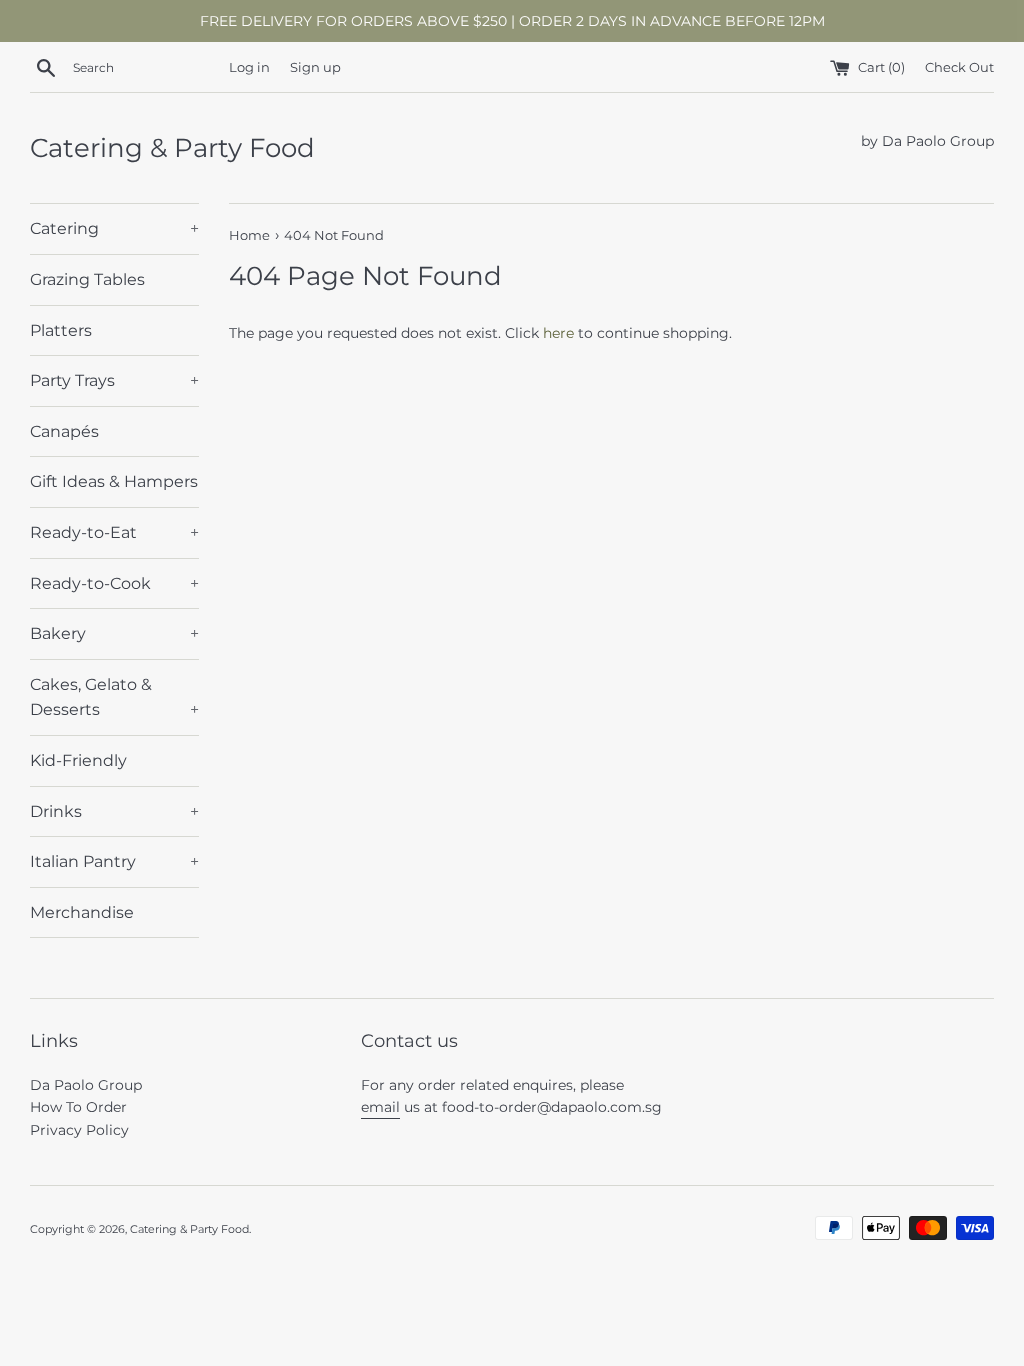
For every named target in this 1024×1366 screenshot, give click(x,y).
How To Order (78, 1107)
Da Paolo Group (86, 1085)
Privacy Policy (79, 1130)
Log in (249, 67)
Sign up (315, 67)
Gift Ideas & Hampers (114, 481)
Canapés (64, 431)
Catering (114, 228)
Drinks (114, 811)
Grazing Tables (87, 279)
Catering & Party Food (172, 148)
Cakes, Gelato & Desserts (114, 697)
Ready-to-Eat (114, 532)
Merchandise (82, 912)
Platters (61, 330)
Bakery (114, 633)
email (380, 1107)
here (558, 333)
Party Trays (114, 380)
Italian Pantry (114, 861)
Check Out (959, 67)
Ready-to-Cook (114, 583)
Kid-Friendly (78, 760)
